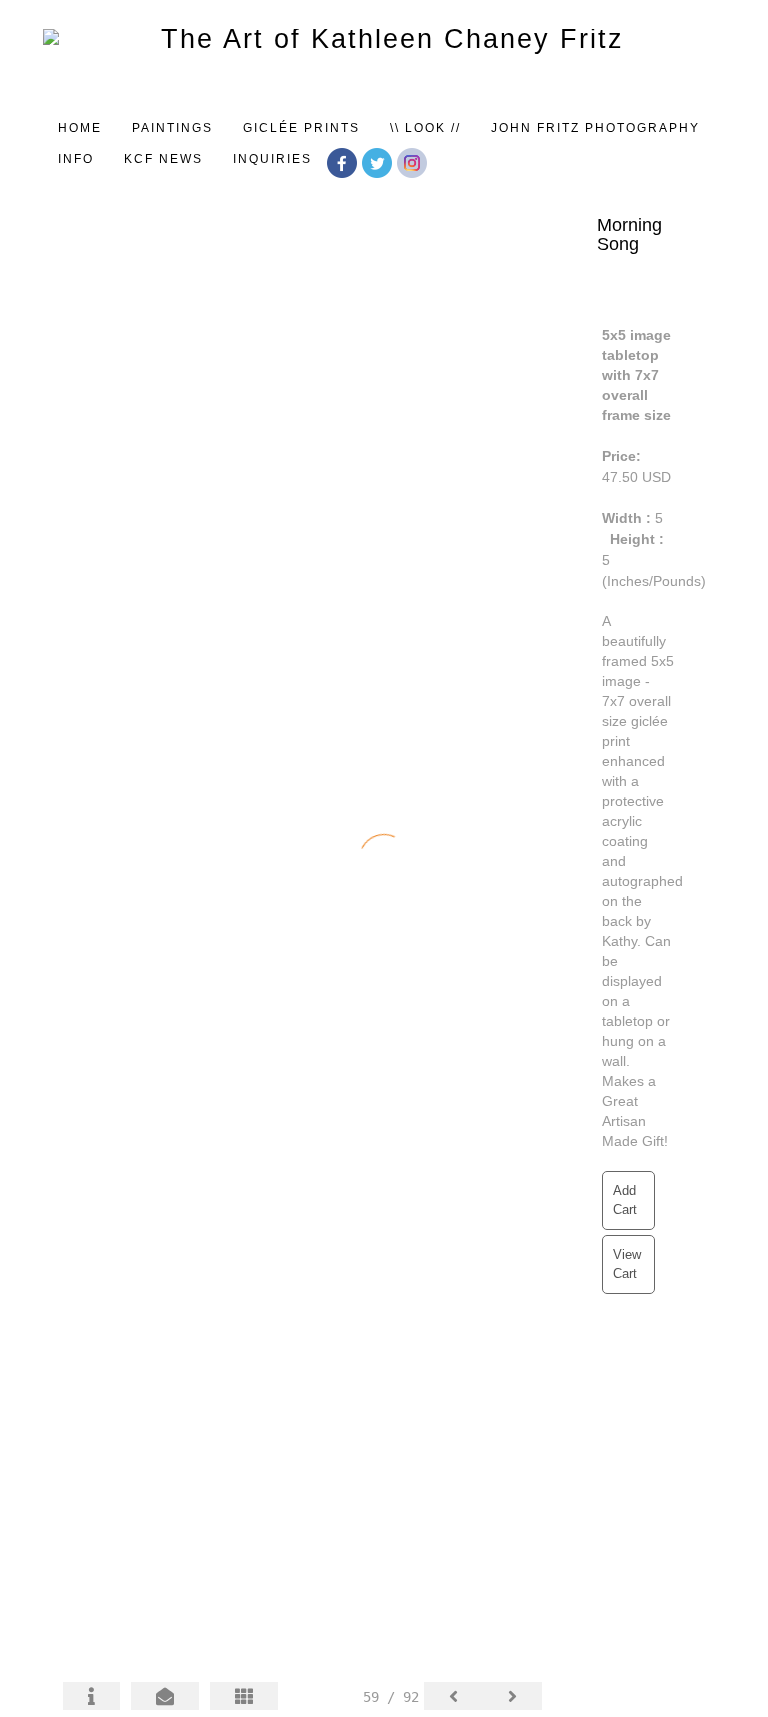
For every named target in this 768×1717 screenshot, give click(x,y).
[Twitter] (379, 161)
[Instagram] (414, 161)
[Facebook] (344, 161)
